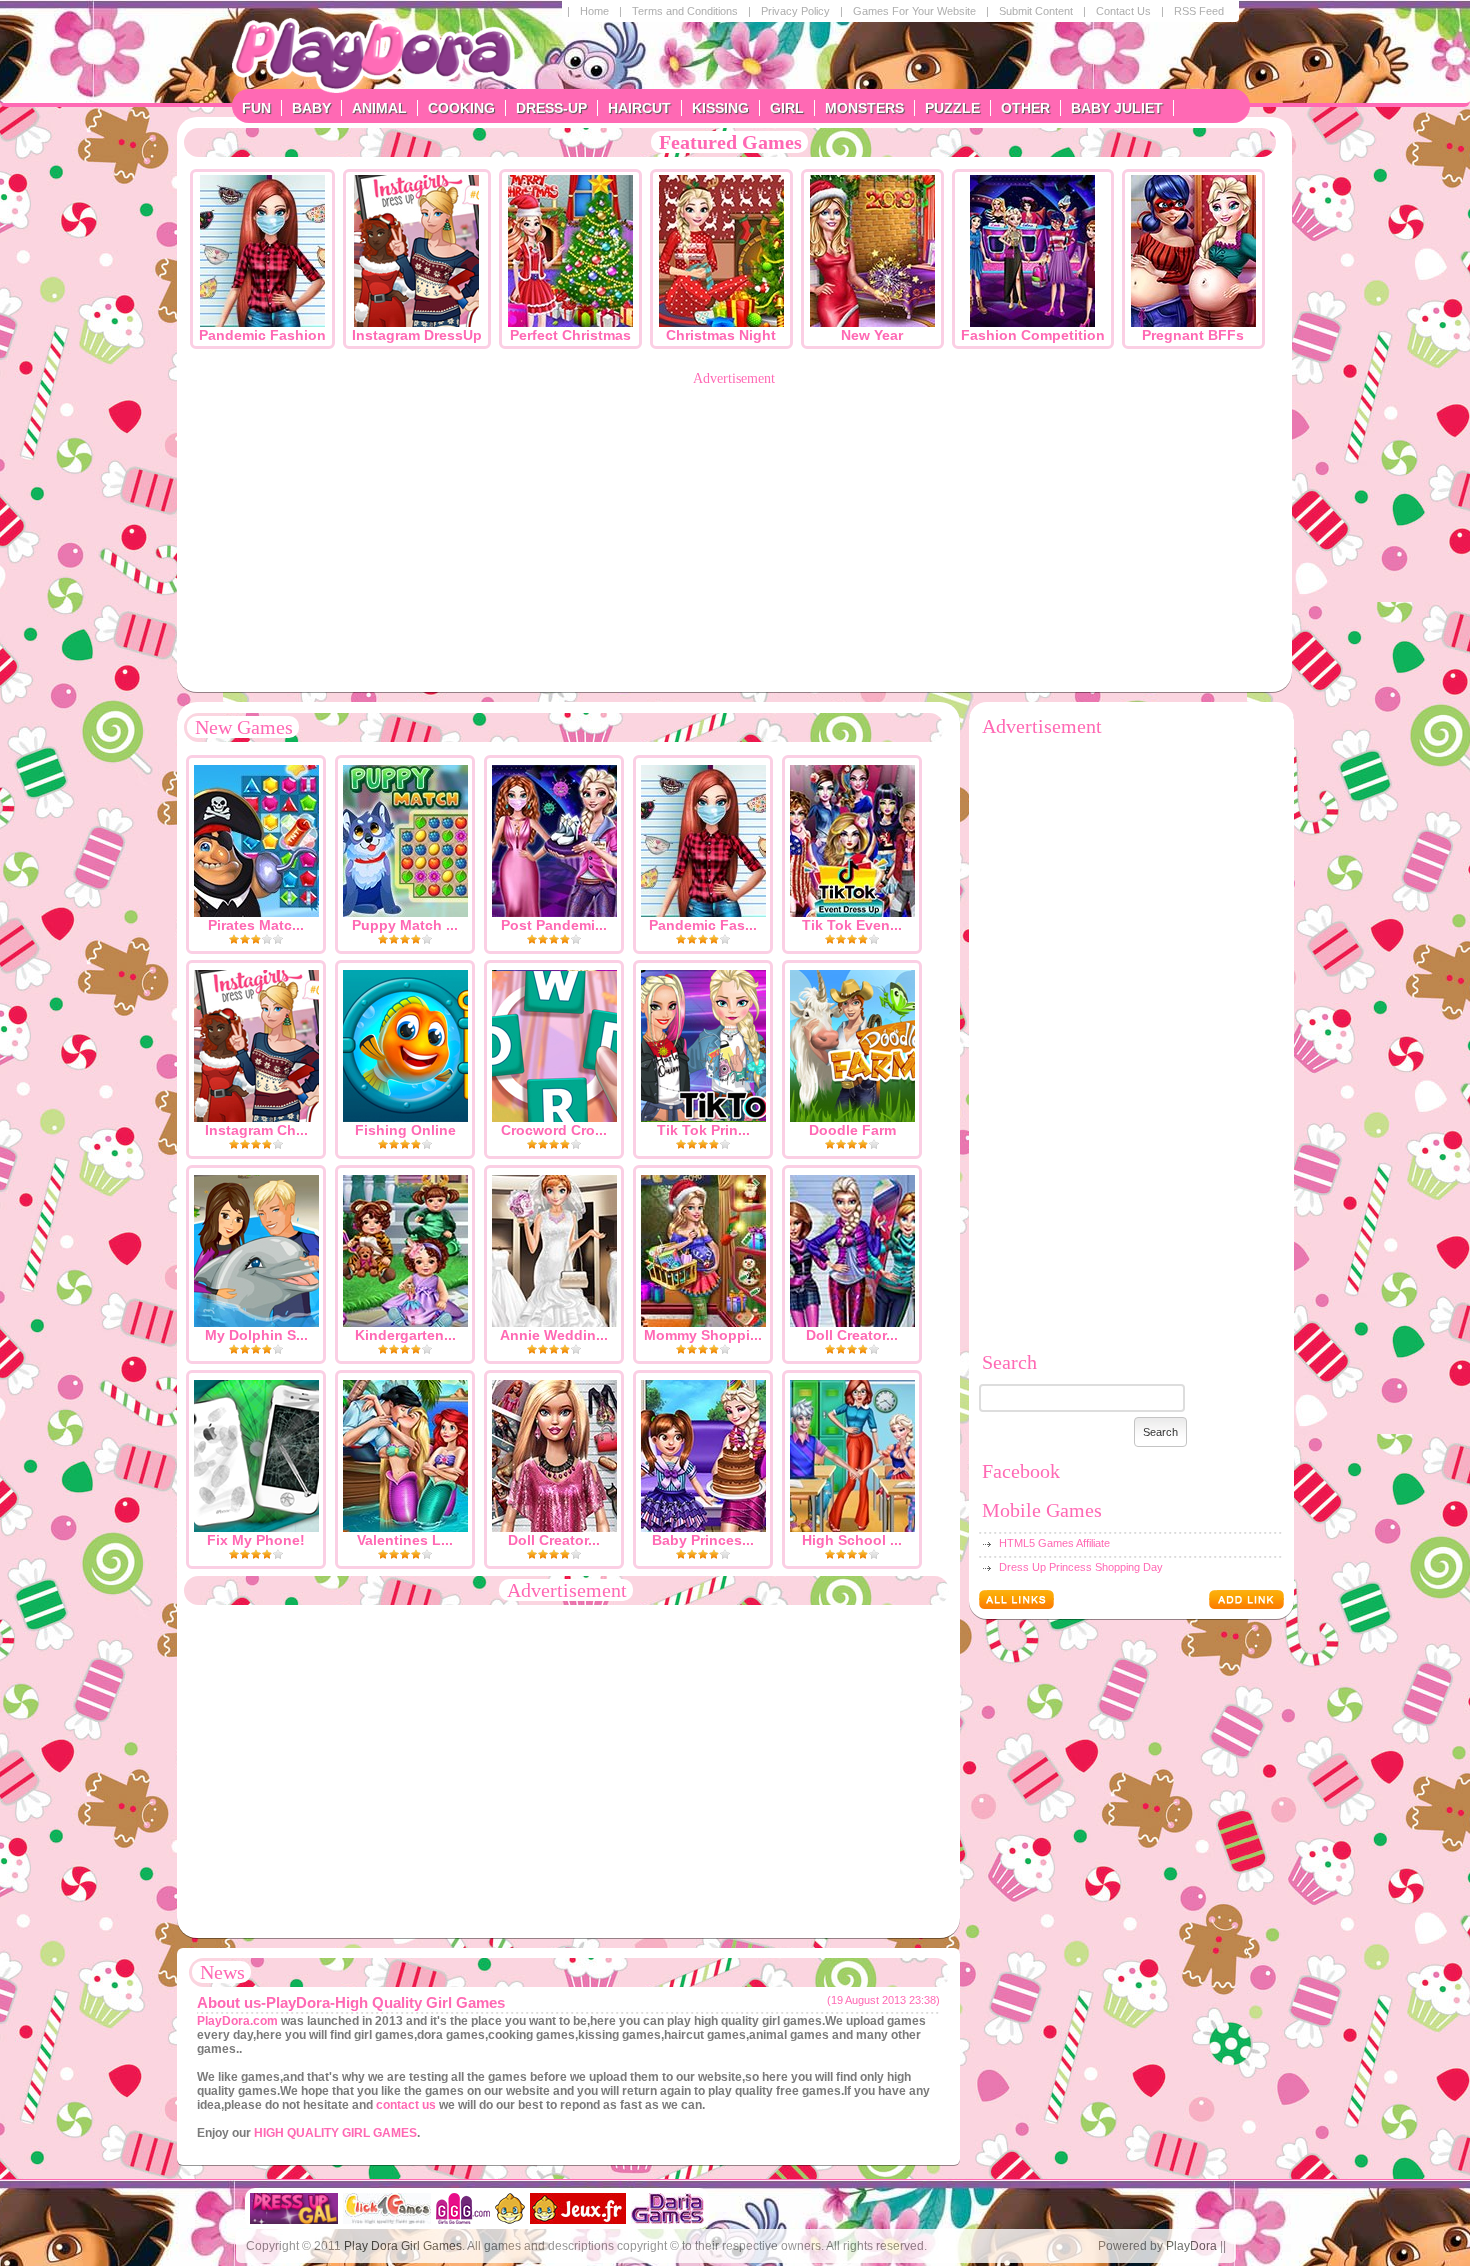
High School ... (852, 1540)
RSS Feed (1199, 11)
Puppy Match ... (405, 925)
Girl (787, 108)
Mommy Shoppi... (703, 1335)
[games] (294, 2220)
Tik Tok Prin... (703, 1130)
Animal (379, 108)
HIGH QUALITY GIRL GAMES (335, 2133)
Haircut (639, 108)
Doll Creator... (852, 1335)
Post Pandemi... (554, 925)
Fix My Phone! (256, 1540)
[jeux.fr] (578, 2220)
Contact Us (1123, 11)
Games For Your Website (914, 11)
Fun (256, 108)
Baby (311, 108)
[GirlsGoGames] (463, 2220)
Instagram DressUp (417, 335)
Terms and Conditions (685, 11)
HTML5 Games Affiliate (1054, 1543)
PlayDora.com (237, 2021)
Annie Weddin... (554, 1335)
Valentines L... (405, 1540)
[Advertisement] (734, 527)
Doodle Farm (852, 1130)
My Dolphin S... (256, 1335)
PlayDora (1191, 2246)
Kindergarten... (405, 1335)
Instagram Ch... (256, 1130)
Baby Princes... (703, 1540)
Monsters (864, 108)
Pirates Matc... (256, 925)
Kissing (720, 108)
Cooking (461, 108)
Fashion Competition (1033, 335)
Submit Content (1036, 11)
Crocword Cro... (554, 1130)
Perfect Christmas (570, 335)
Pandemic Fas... (703, 925)
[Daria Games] (667, 2220)
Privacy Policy (795, 11)
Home (594, 11)
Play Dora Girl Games (403, 2246)
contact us (406, 2105)
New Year (872, 335)
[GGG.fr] (510, 2220)
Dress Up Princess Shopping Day (1081, 1567)
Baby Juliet (1117, 108)
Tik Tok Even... (852, 925)
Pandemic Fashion (262, 335)
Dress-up (551, 108)
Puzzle (952, 108)
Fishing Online (405, 1130)
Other (1025, 108)
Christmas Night (721, 335)
